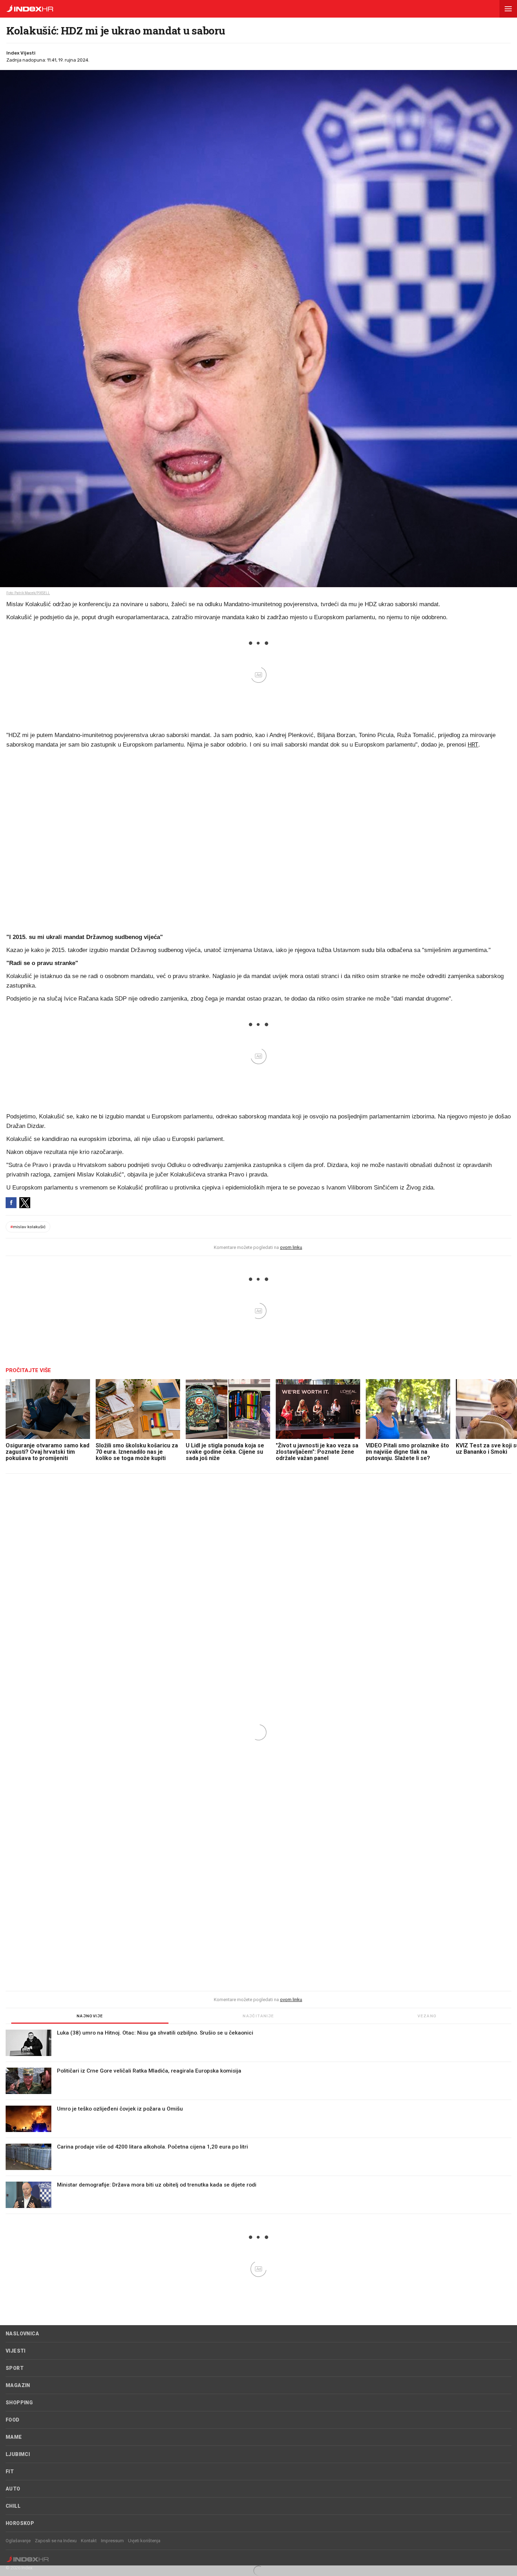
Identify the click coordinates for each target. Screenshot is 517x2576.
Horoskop (20, 2523)
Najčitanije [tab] (258, 2016)
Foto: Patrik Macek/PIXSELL (28, 593)
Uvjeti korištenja (144, 2541)
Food (13, 2420)
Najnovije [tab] (90, 2016)
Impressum (112, 2541)
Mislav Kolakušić (28, 1227)
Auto (13, 2489)
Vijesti (16, 2351)
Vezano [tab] (427, 2016)
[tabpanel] (258, 2122)
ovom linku (291, 1247)
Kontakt (89, 2541)
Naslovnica (22, 2334)
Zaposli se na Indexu (56, 2541)
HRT (473, 744)
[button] (508, 9)
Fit (10, 2472)
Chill (13, 2506)
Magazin (18, 2385)
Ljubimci (18, 2454)
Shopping (19, 2403)
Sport (15, 2368)
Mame (14, 2437)
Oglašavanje (18, 2541)
